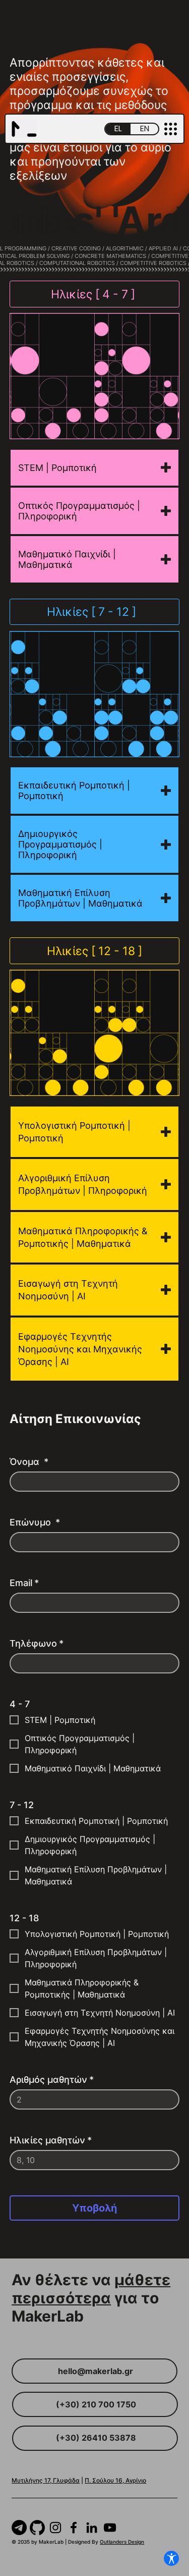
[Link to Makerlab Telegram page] (19, 2528)
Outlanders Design (122, 2542)
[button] (171, 129)
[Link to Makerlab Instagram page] (55, 2528)
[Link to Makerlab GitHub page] (37, 2528)
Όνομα (29, 1462)
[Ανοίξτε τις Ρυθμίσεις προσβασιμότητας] (171, 2558)
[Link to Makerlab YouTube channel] (110, 2528)
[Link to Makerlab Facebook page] (74, 2528)
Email (24, 1583)
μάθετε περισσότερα (91, 2289)
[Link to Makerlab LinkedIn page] (92, 2528)
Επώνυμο (35, 1522)
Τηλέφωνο (37, 1643)
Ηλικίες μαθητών (51, 2140)
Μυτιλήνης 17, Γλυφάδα (46, 2480)
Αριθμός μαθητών (52, 2080)
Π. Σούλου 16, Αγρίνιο (115, 2480)
